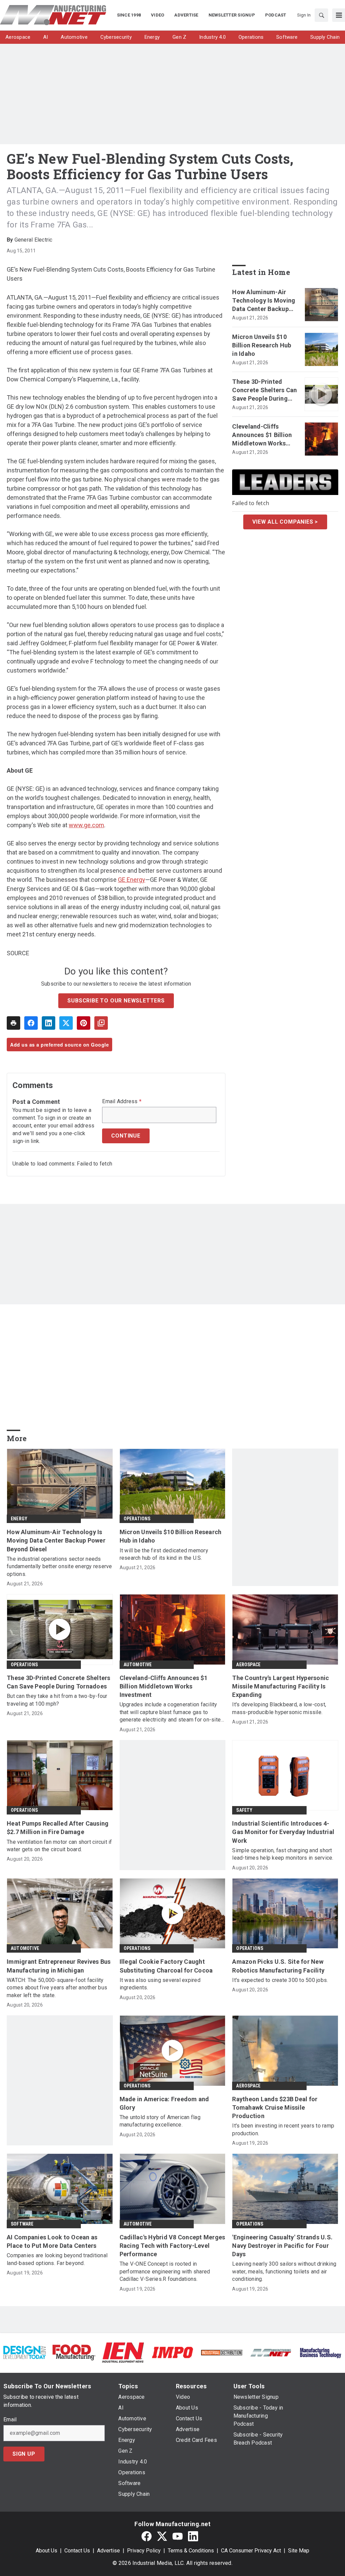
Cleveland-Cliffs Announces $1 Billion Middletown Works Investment (262, 435)
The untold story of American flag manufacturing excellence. (160, 2121)
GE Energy (132, 880)
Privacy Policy (144, 2551)
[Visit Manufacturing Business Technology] (320, 2352)
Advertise (108, 2551)
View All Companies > (285, 522)
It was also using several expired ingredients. (160, 1984)
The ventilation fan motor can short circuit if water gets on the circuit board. (59, 1846)
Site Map (299, 2551)
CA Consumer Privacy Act (251, 2551)
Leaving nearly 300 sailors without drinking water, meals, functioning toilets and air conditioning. (284, 2271)
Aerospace (248, 1665)
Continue (126, 1136)
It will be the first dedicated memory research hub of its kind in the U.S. (164, 1554)
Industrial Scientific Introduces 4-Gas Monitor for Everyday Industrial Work (283, 1832)
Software (22, 2224)
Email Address (122, 1101)
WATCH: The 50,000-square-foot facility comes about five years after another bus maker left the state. (57, 1988)
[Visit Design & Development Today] (25, 2352)
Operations (137, 1519)
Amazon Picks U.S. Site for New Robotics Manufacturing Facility (278, 1966)
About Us (46, 2551)
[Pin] (84, 1023)
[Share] (31, 1023)
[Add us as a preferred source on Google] (101, 1023)
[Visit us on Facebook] (147, 2536)
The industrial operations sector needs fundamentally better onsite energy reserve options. (59, 1566)
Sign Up (24, 2454)
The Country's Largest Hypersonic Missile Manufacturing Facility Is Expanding (280, 1686)
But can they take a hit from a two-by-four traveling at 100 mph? (57, 1700)
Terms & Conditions (191, 2551)
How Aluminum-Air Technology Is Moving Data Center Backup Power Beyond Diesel (264, 301)
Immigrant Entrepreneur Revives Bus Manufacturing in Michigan (59, 1966)
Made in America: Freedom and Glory (164, 2103)
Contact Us (77, 2551)
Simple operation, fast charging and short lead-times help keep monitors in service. (283, 1854)
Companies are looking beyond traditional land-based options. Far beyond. (57, 2259)
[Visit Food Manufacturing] (74, 2352)
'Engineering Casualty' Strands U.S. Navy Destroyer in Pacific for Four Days (282, 2246)
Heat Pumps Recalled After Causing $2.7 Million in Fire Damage (58, 1828)
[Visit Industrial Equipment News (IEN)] (123, 2352)
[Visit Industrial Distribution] (222, 2352)
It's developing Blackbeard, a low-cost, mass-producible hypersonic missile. (279, 1708)
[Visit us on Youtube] (178, 2536)
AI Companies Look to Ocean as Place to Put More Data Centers (52, 2241)
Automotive (138, 1665)
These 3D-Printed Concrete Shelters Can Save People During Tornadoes (264, 391)
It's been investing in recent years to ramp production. (283, 2129)
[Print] (13, 1023)
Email (10, 2420)
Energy (19, 1519)
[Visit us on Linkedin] (193, 2536)
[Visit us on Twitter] (162, 2536)
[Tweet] (66, 1023)
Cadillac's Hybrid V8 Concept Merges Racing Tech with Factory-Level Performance (172, 2246)
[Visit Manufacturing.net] (271, 2352)
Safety (244, 1810)
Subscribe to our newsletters (116, 1001)
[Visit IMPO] (172, 2352)
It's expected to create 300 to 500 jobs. (280, 1980)
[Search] (321, 15)
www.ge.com (86, 825)
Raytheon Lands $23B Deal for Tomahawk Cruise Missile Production (275, 2107)
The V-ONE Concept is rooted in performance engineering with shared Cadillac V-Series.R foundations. (165, 2271)
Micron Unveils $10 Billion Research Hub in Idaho (262, 345)
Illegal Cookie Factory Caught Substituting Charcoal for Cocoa (166, 1966)
